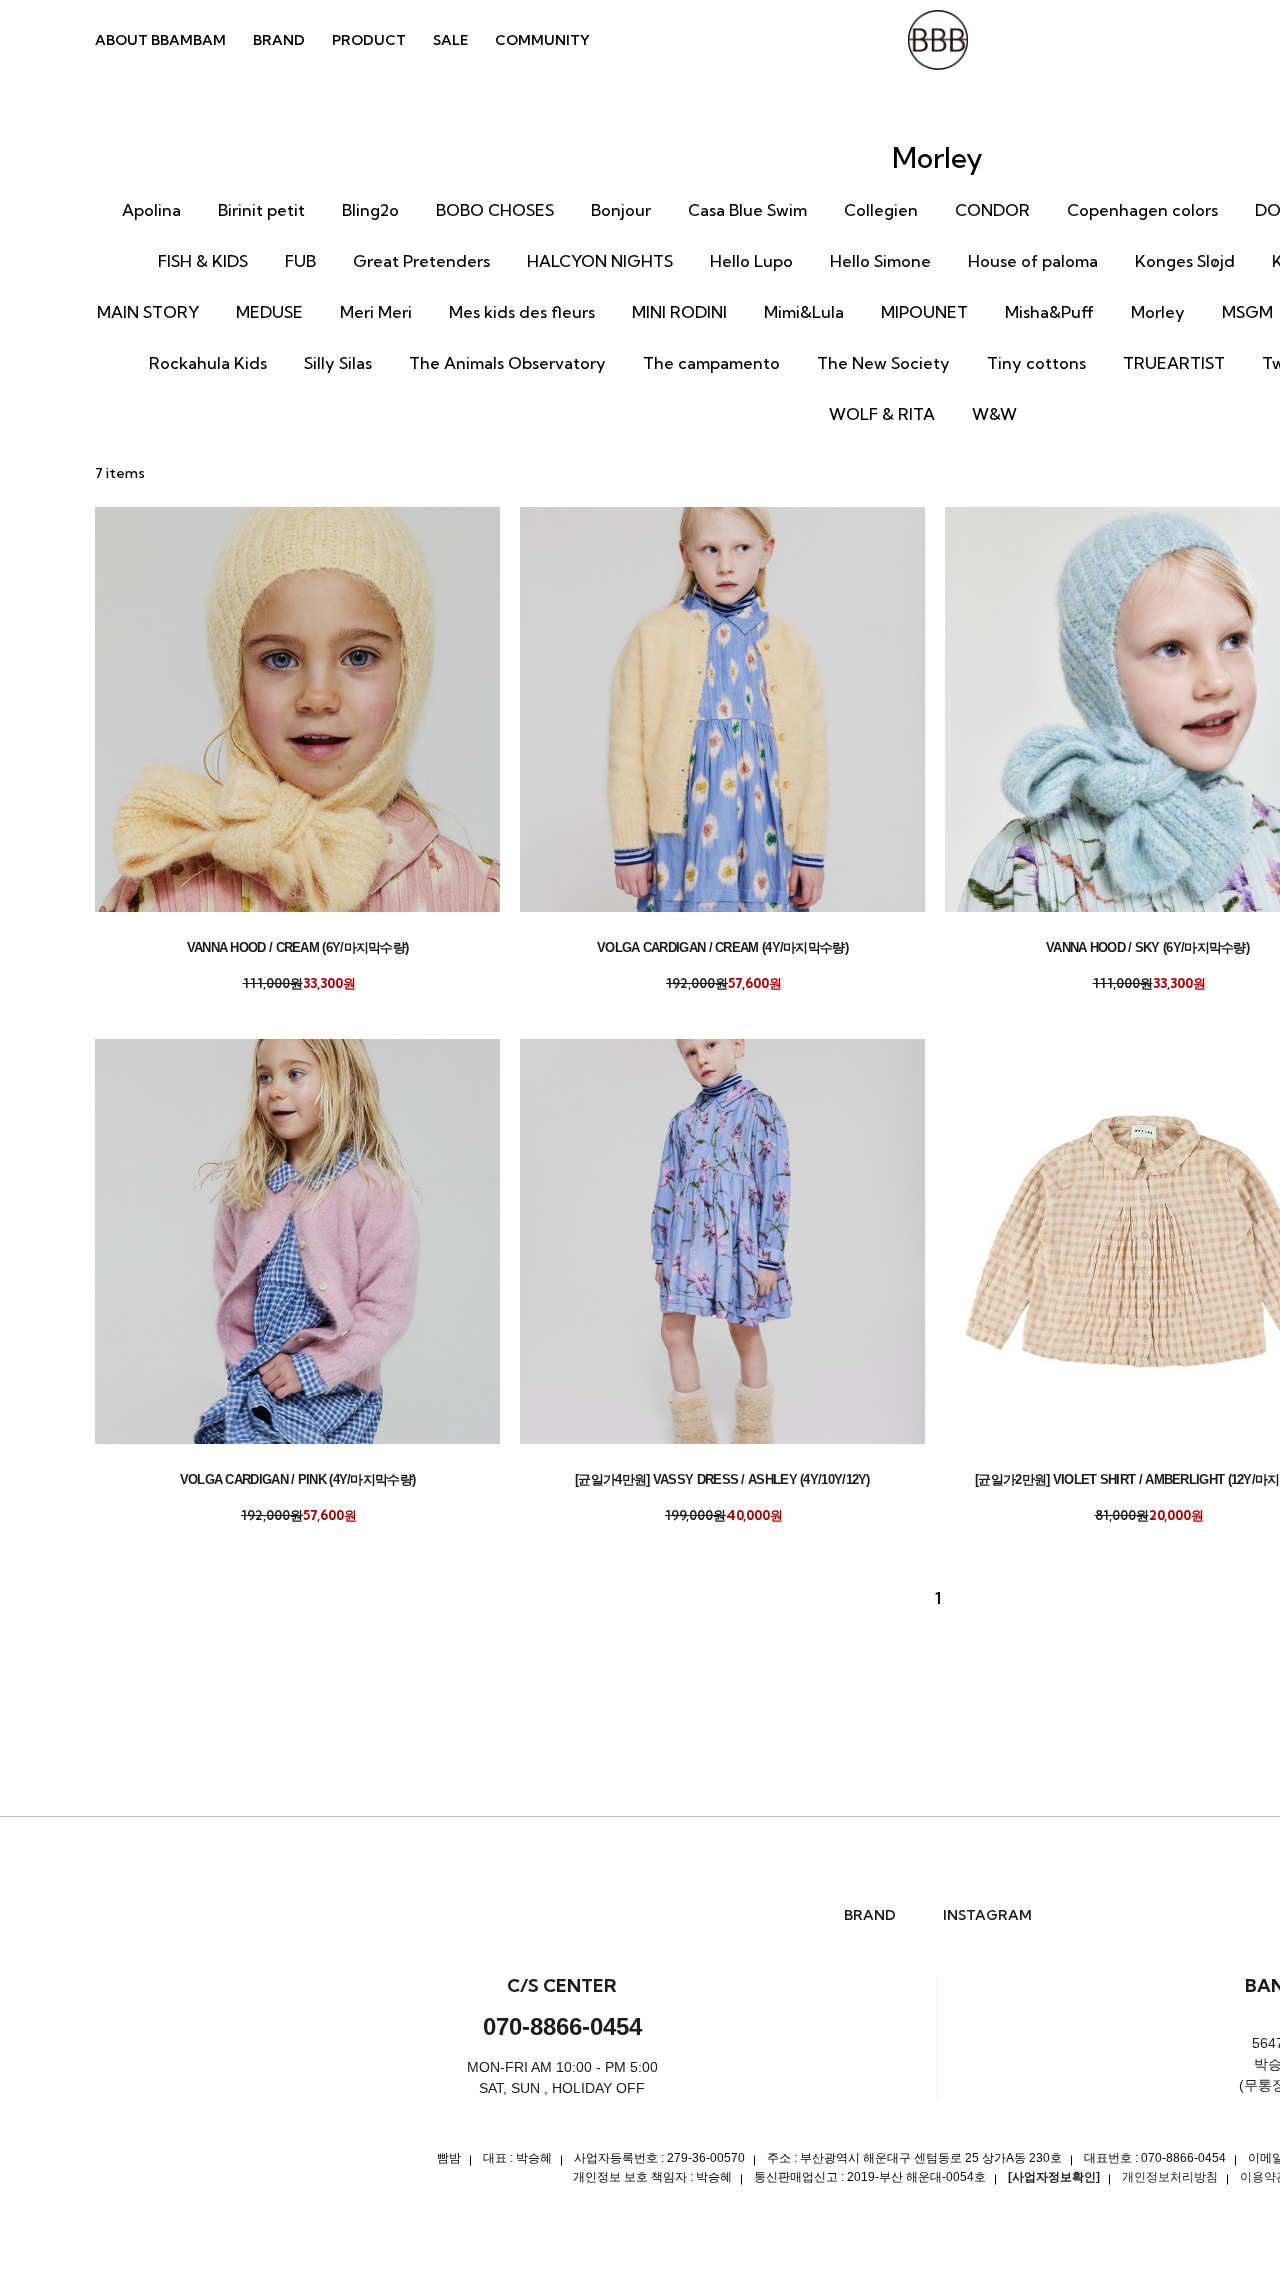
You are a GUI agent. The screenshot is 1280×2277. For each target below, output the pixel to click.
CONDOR (992, 210)
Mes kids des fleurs (522, 312)
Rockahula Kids (208, 363)
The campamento (711, 363)
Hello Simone (880, 261)
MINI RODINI (679, 312)
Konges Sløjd (1185, 261)
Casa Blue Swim (747, 210)
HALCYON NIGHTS (600, 261)
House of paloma (1033, 261)
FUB (300, 261)
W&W (994, 414)
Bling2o (370, 210)
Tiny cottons (1036, 363)
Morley (1158, 312)
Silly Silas (338, 363)
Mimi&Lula (804, 312)
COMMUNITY (542, 40)
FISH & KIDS (203, 261)
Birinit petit (261, 210)
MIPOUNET (924, 312)
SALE (450, 40)
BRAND (279, 40)
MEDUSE (269, 312)
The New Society (883, 363)
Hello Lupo (751, 261)
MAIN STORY (148, 312)
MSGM (1247, 312)
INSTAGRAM (987, 1915)
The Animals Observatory (507, 363)
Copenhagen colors (1142, 210)
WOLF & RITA (882, 414)
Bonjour (621, 210)
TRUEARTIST (1174, 363)
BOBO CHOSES (495, 210)
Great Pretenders (421, 261)
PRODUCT (369, 40)
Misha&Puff (1049, 312)
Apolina (151, 210)
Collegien (881, 210)
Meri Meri (376, 312)
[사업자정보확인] (1054, 2177)
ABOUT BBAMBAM (160, 40)
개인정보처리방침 (1170, 2177)
